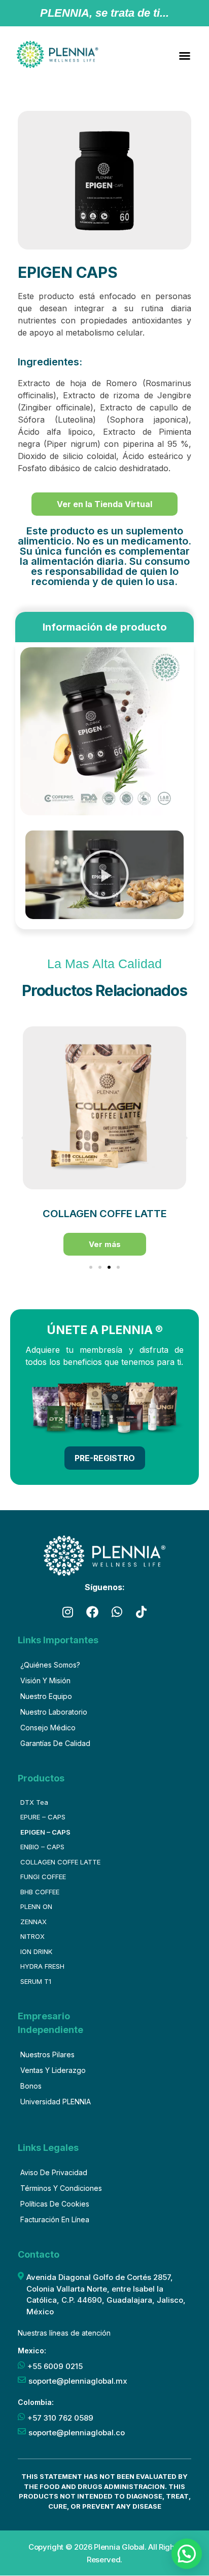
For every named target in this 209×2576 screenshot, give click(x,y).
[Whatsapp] (117, 1612)
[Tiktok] (141, 1612)
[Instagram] (68, 1612)
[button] (185, 56)
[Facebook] (92, 1612)
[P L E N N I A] (57, 54)
